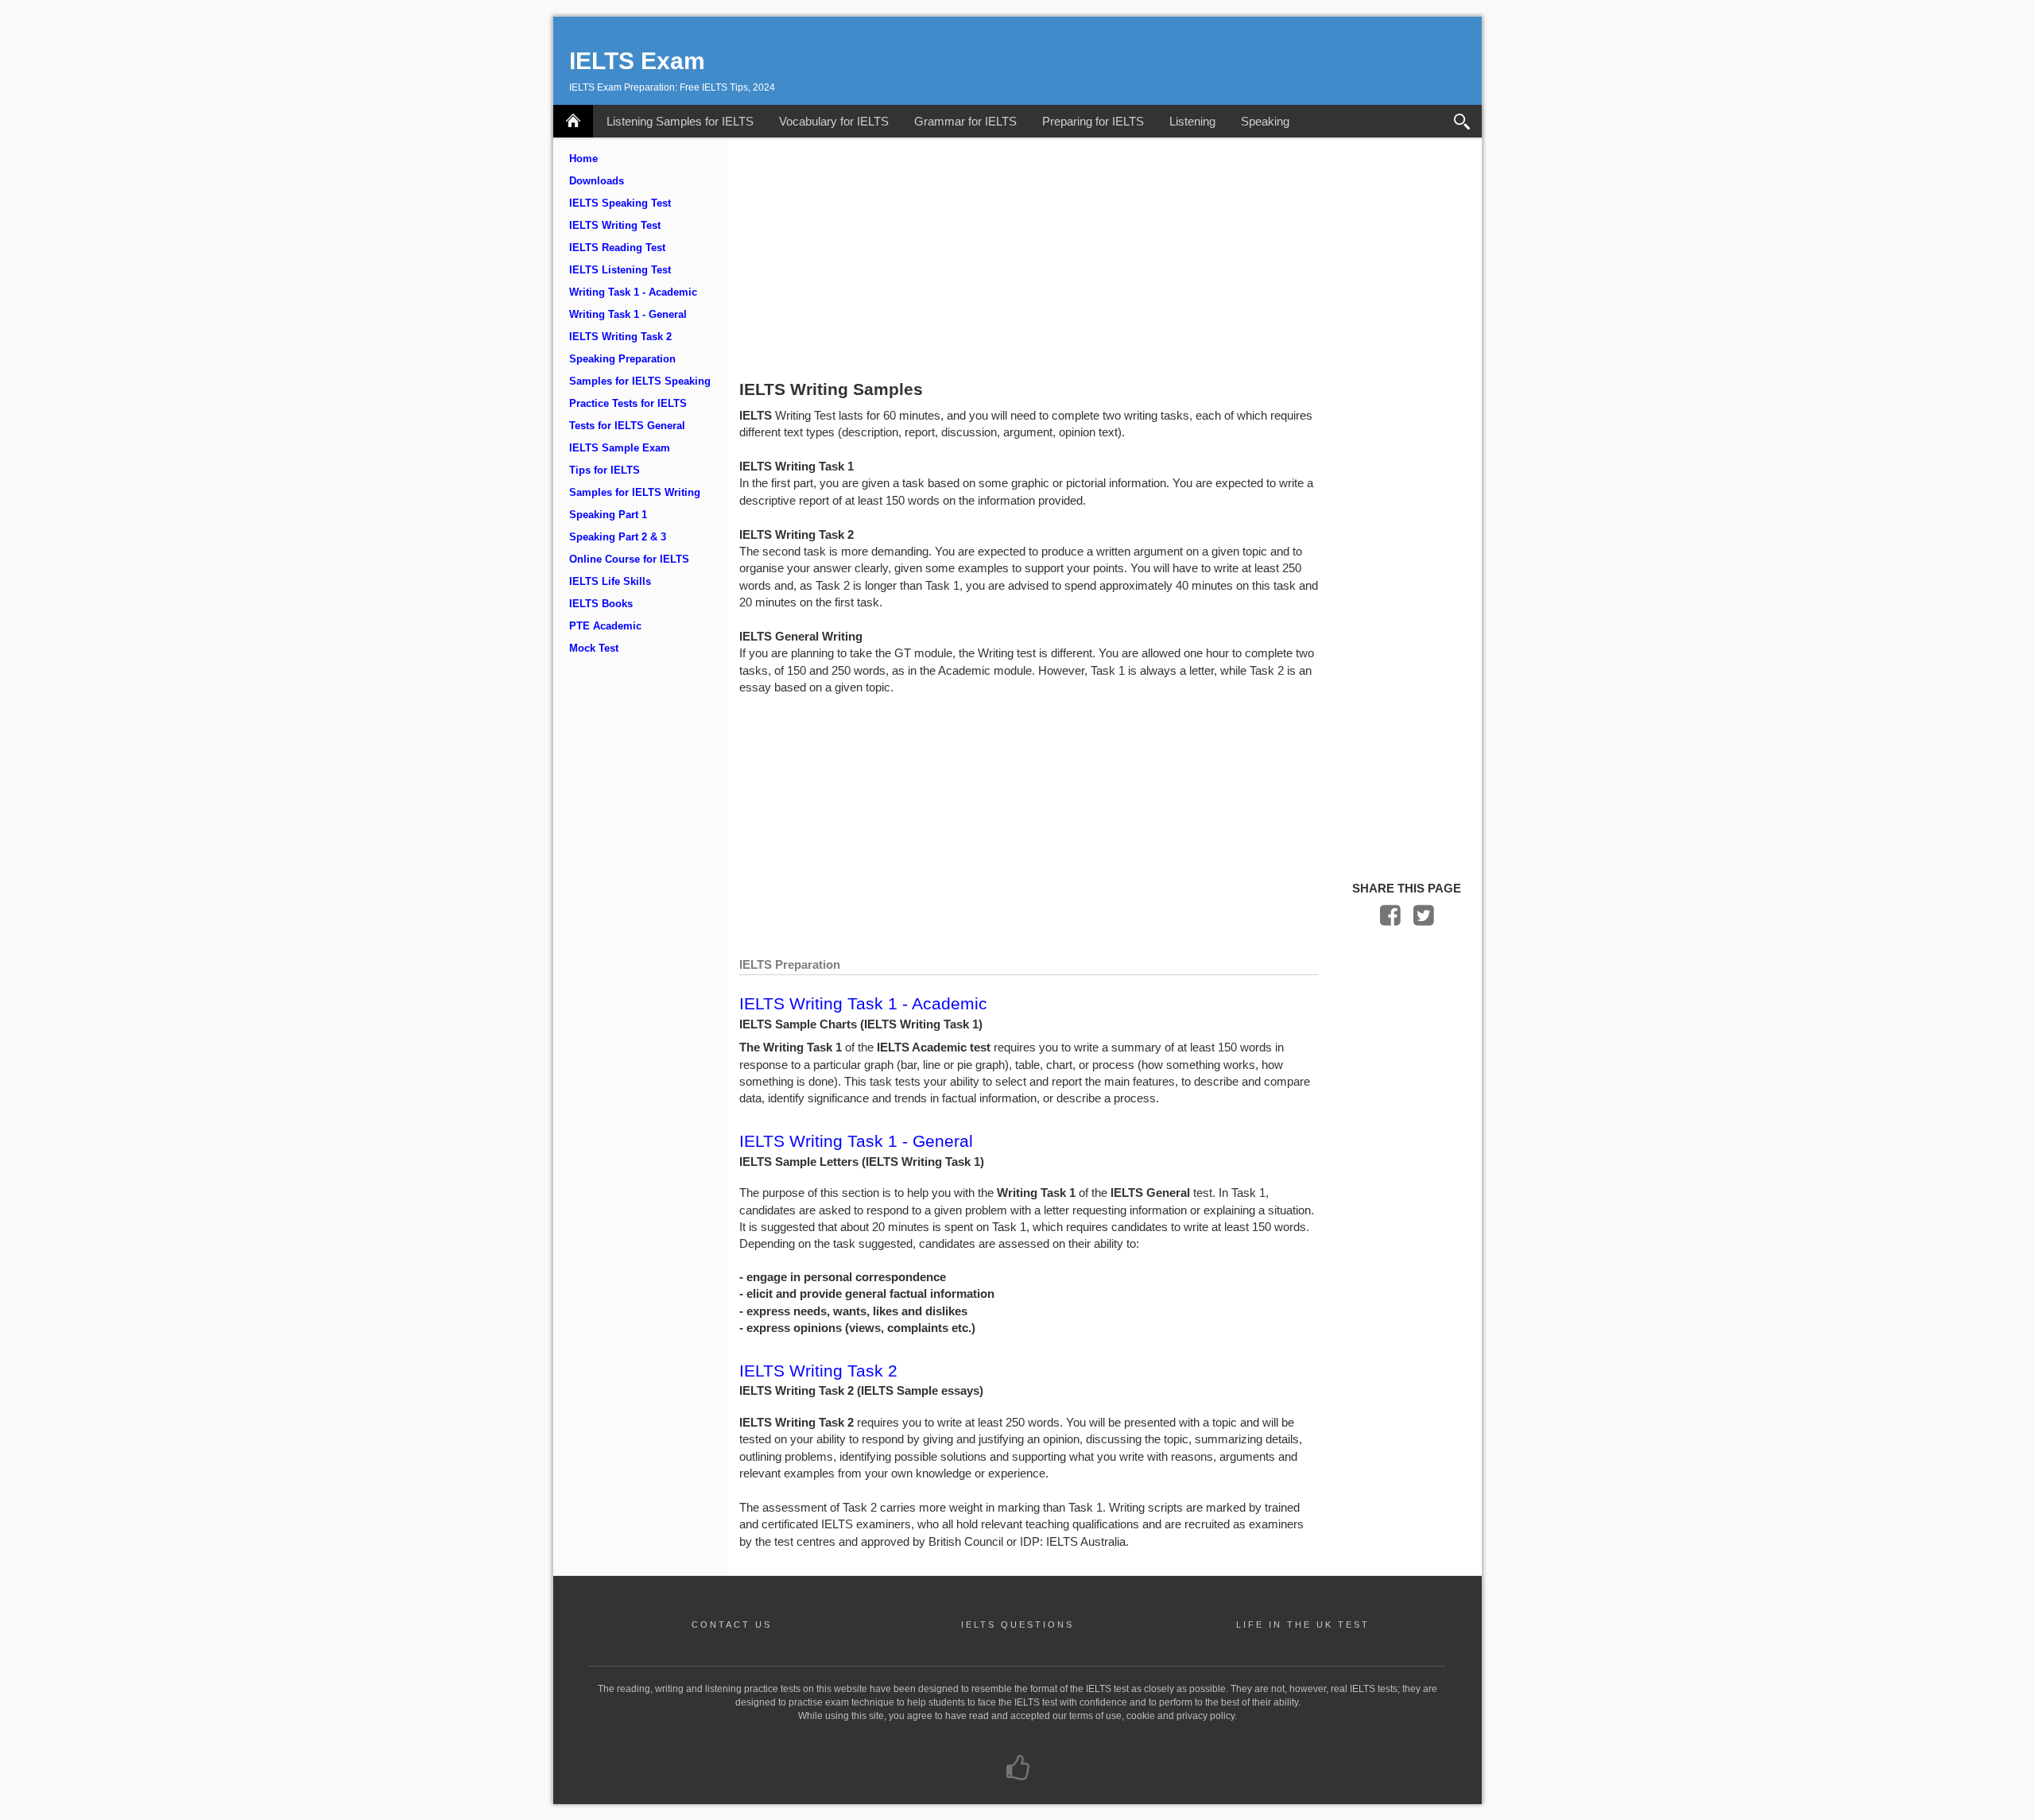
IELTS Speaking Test (620, 203)
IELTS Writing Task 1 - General (856, 1141)
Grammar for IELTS (965, 121)
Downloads (597, 181)
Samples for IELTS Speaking (640, 381)
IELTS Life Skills (610, 582)
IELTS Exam (637, 61)
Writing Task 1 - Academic (633, 292)
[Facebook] (1390, 919)
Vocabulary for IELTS (834, 121)
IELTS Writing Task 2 (620, 337)
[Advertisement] (1105, 257)
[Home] (573, 121)
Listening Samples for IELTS (680, 121)
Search (1462, 121)
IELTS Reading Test (617, 248)
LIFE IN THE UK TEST (1303, 1624)
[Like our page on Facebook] (1018, 1769)
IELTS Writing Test (615, 226)
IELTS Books (601, 604)
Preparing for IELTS (1093, 121)
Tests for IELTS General (627, 426)
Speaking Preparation (622, 359)
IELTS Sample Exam (620, 448)
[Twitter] (1424, 919)
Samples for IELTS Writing (635, 493)
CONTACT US (732, 1624)
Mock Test (594, 649)
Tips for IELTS (605, 470)
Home (583, 159)
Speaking (1265, 121)
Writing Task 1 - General (628, 315)
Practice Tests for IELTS (628, 404)
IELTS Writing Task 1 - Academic (863, 1003)
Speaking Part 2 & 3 (618, 537)
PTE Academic (605, 626)
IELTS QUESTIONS (1017, 1624)
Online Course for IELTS (629, 560)
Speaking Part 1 (608, 515)
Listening (1192, 121)
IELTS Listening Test (620, 270)
